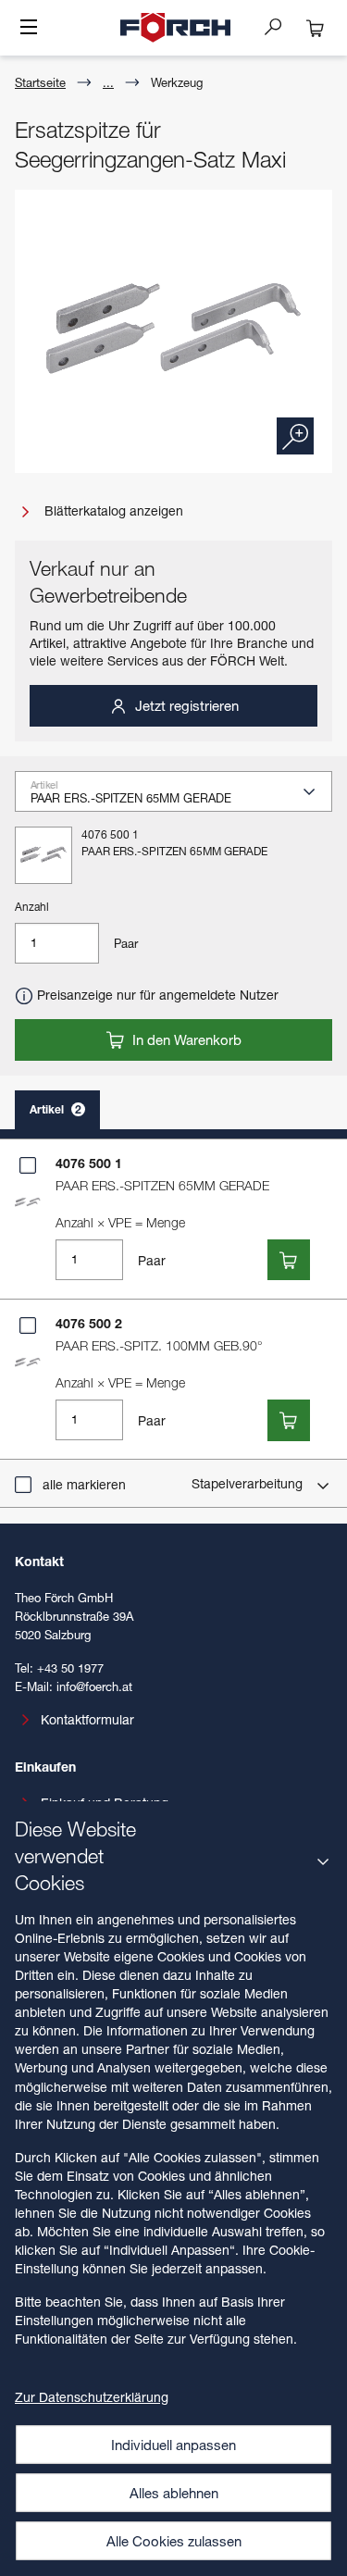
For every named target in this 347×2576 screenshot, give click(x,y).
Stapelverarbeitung (249, 1483)
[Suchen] (280, 26)
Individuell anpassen (173, 2445)
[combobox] (181, 797)
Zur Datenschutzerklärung (92, 2397)
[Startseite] (176, 28)
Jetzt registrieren (185, 705)
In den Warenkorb (185, 1039)
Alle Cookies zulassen (174, 2541)
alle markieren (84, 1484)
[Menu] (29, 29)
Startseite (40, 82)
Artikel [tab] (56, 1109)
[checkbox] (28, 1165)
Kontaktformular (87, 1719)
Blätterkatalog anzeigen (112, 510)
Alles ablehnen (174, 2493)
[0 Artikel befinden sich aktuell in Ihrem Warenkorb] (316, 28)
